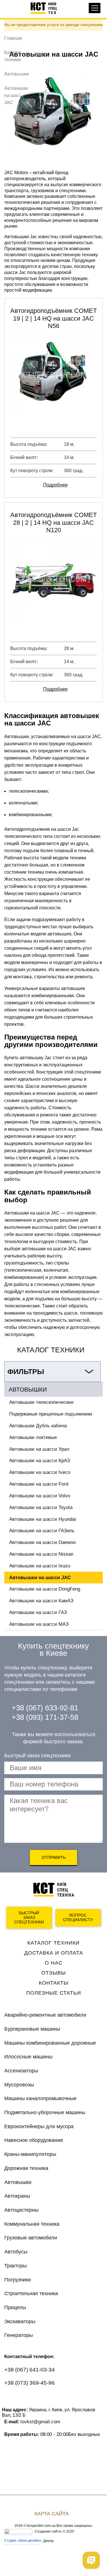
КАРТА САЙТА (52, 2514)
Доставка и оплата (54, 1953)
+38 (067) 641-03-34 (30, 2370)
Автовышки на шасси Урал (39, 1449)
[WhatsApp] (12, 2400)
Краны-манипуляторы (30, 2154)
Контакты (54, 1983)
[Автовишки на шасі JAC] (53, 115)
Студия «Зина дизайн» (23, 2541)
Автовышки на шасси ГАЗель (42, 1531)
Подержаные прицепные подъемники (51, 1414)
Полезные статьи (54, 1993)
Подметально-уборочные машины (45, 2112)
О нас (54, 1963)
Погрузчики (18, 2280)
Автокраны (17, 2196)
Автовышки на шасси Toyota (41, 1507)
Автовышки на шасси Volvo (40, 1496)
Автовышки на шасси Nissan (41, 1554)
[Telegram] (56, 2400)
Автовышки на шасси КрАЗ (40, 1461)
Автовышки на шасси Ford (39, 1484)
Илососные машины (28, 2057)
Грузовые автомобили (31, 2238)
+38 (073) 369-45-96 (30, 2383)
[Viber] (34, 2400)
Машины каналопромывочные (40, 2098)
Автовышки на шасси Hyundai (43, 1519)
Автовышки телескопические (41, 1402)
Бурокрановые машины (32, 2029)
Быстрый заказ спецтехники (29, 1918)
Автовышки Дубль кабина (38, 1426)
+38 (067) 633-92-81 (45, 1708)
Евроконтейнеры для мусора (39, 2126)
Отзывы (54, 1973)
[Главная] (47, 8)
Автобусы (16, 2252)
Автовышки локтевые (33, 1437)
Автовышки (17, 74)
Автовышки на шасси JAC (40, 1578)
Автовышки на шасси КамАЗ (41, 1601)
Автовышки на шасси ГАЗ (38, 1612)
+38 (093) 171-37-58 (45, 1717)
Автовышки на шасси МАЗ (39, 1624)
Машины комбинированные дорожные (50, 2043)
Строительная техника (31, 2293)
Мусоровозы (19, 2085)
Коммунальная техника (32, 2224)
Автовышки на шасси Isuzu (40, 1566)
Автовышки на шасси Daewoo (42, 1542)
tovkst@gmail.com (40, 2422)
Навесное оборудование (34, 2140)
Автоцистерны (21, 2210)
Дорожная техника (26, 2168)
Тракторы (16, 2266)
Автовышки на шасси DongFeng (45, 1589)
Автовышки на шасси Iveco (40, 1472)
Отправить (54, 1857)
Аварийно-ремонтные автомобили (45, 2015)
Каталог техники (53, 1943)
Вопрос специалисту (78, 1918)
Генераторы (19, 2335)
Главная (13, 38)
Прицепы (15, 2307)
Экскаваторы (20, 2321)
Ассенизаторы (21, 2071)
